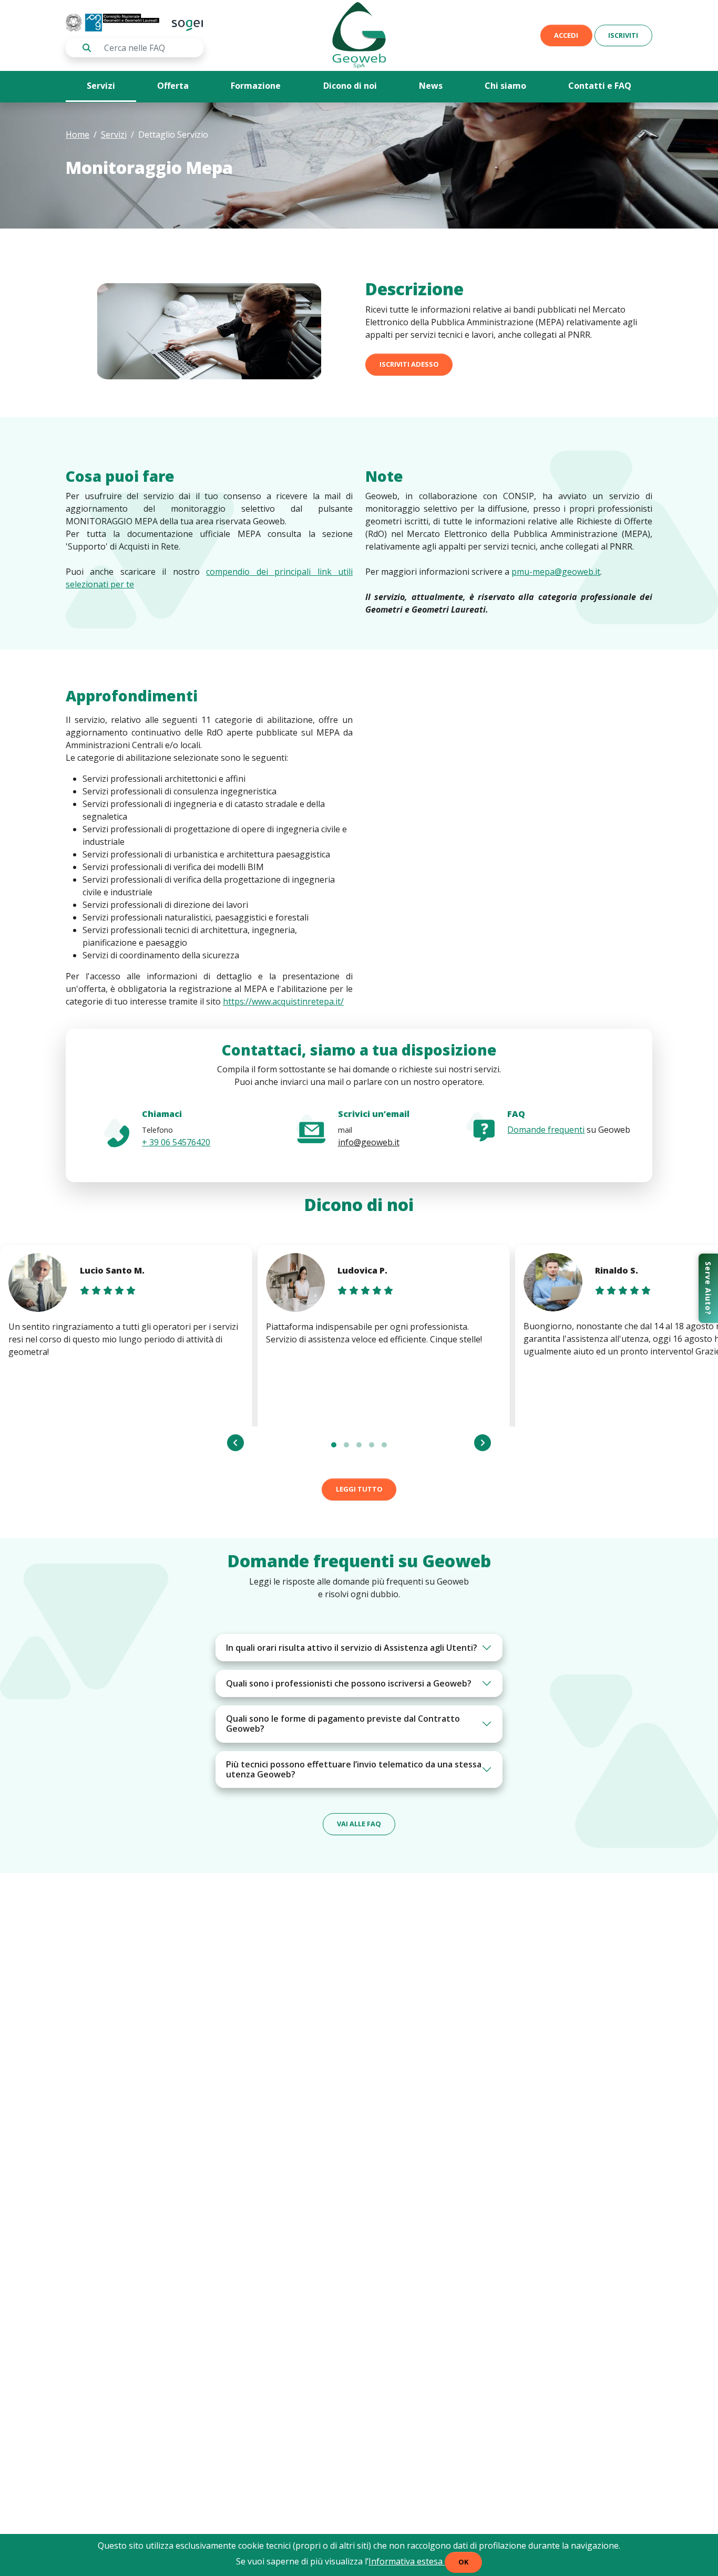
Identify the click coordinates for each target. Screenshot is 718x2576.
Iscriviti (623, 35)
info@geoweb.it (369, 1142)
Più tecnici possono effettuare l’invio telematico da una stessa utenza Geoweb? (354, 1769)
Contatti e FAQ (600, 86)
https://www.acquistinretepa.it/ (283, 1001)
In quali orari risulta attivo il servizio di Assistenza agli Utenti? (352, 1648)
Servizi (101, 86)
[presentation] (235, 1443)
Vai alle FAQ (359, 1824)
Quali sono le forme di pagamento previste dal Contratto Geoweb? (343, 1724)
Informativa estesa (407, 2561)
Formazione (256, 86)
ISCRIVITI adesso (409, 364)
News (431, 86)
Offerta (173, 86)
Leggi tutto (359, 1489)
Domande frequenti (546, 1130)
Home (78, 135)
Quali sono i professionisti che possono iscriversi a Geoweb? (349, 1683)
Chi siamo (505, 86)
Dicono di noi (350, 86)
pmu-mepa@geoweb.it (556, 572)
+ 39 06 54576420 (176, 1142)
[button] (334, 1445)
